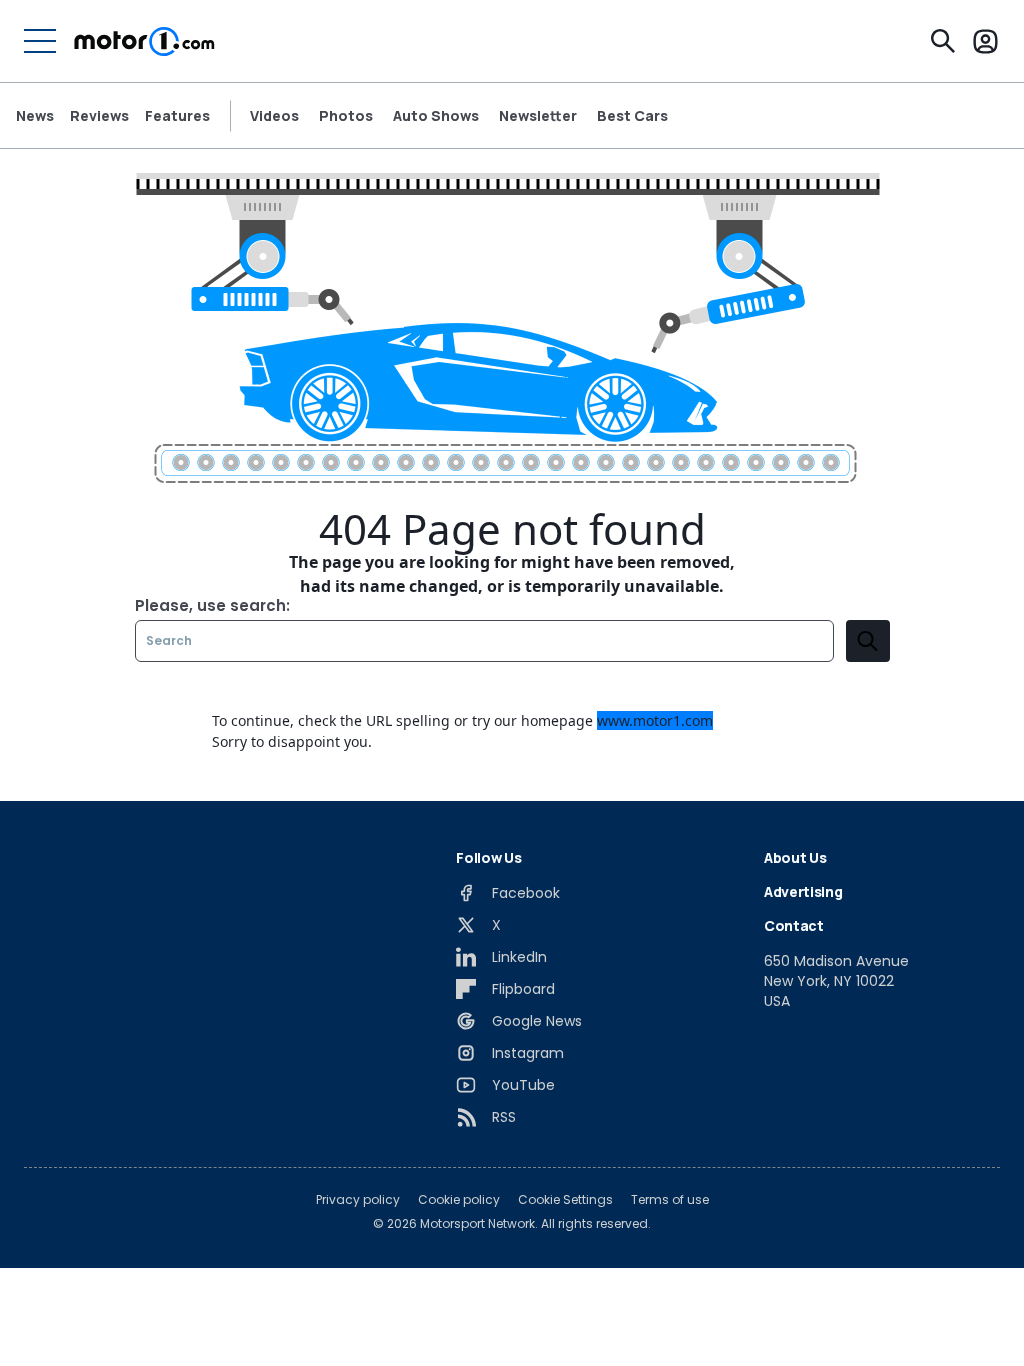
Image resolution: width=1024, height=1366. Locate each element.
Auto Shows (436, 116)
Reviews (99, 115)
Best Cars (632, 116)
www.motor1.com (655, 720)
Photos (346, 116)
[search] (868, 641)
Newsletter (538, 116)
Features (177, 115)
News (35, 115)
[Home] (144, 41)
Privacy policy (358, 1200)
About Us (795, 857)
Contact (794, 925)
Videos (274, 116)
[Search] (943, 41)
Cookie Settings (565, 1200)
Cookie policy (459, 1200)
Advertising (803, 891)
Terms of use (670, 1200)
